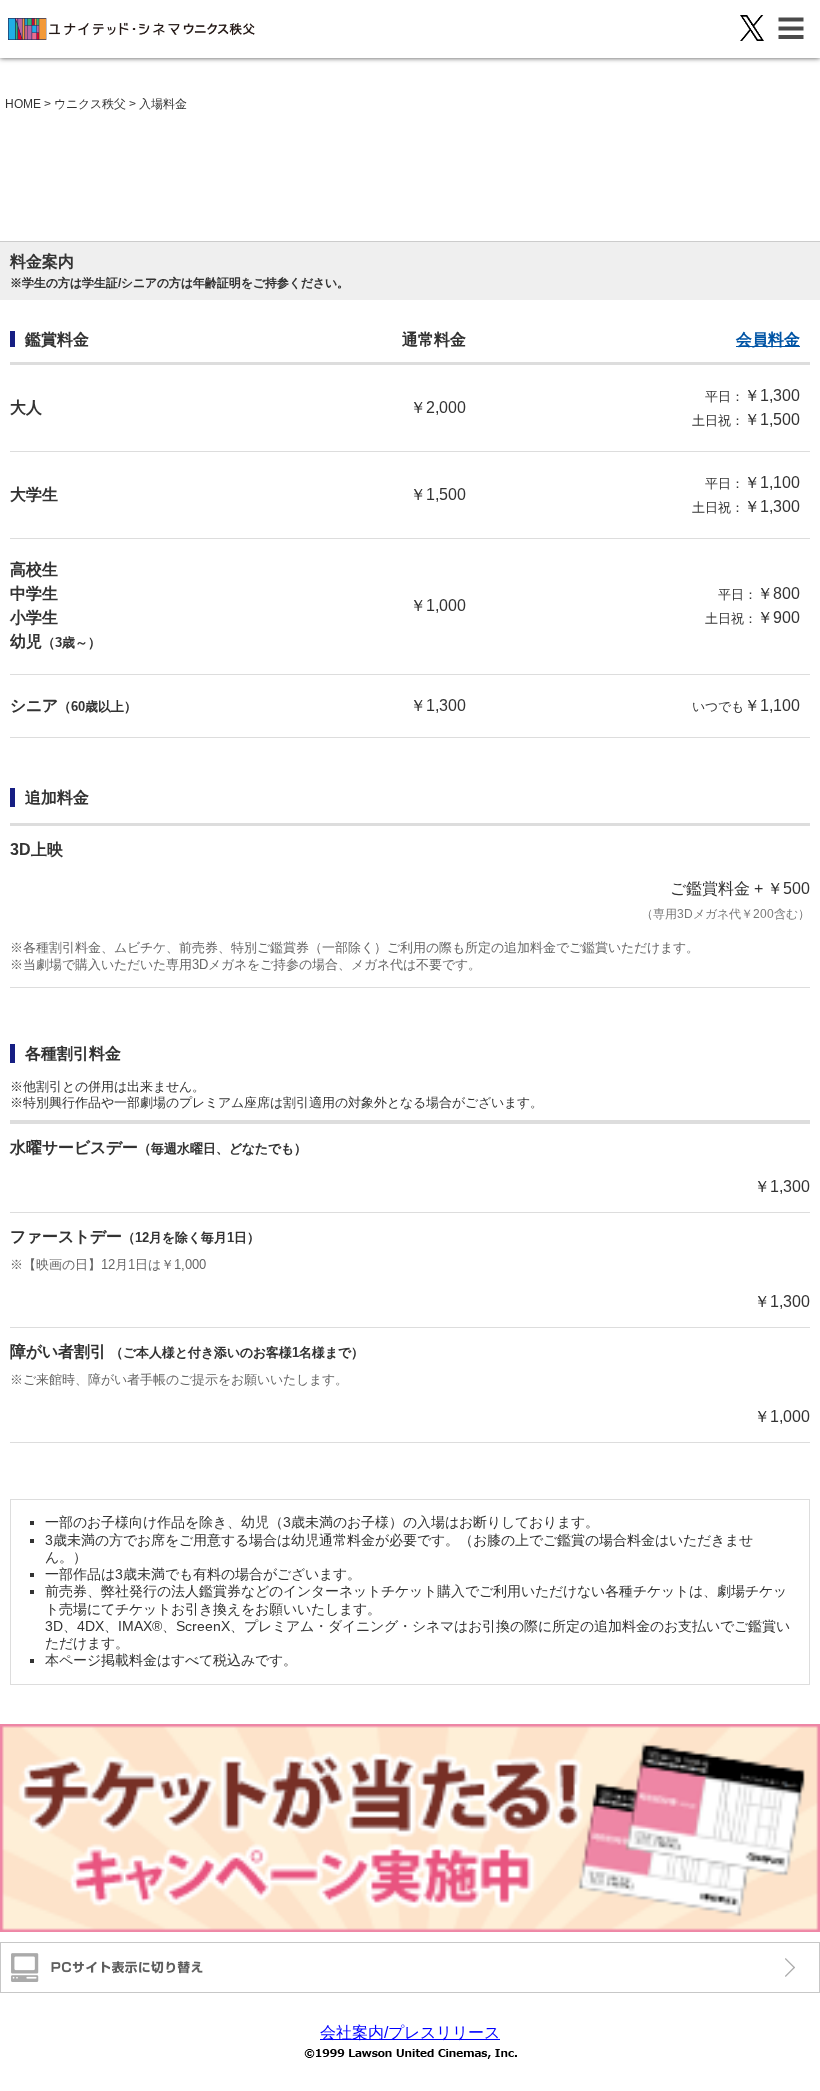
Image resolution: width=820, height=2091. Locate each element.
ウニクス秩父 (90, 104)
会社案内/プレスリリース (410, 2032)
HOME (23, 104)
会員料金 (768, 339)
